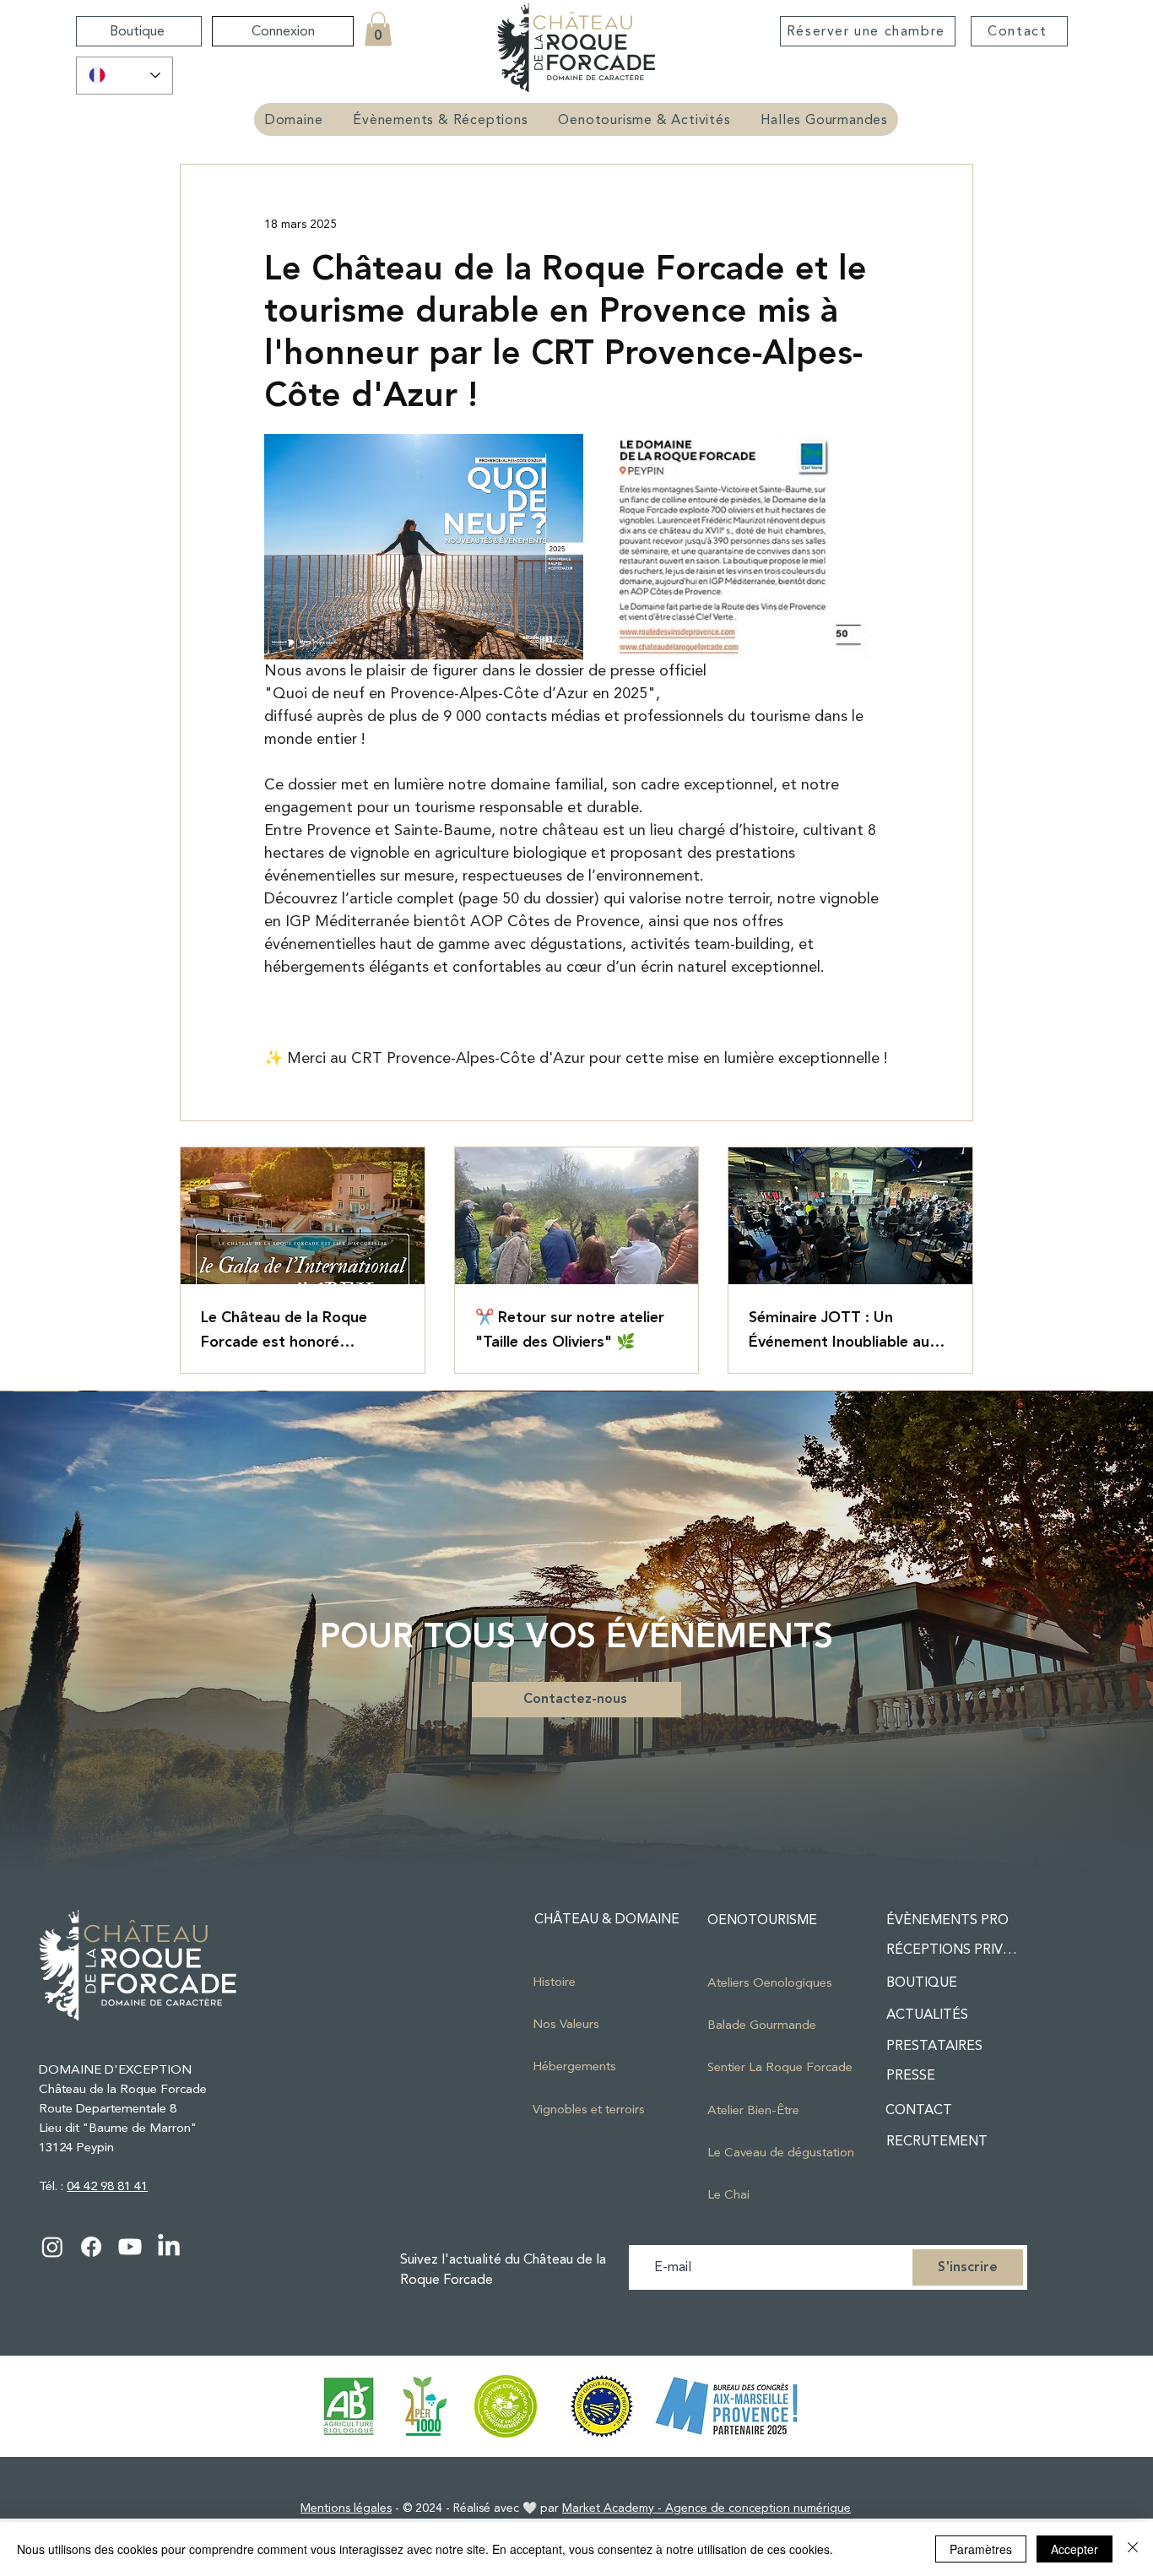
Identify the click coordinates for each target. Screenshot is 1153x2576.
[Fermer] (1133, 2549)
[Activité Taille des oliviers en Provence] (577, 1216)
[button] (378, 29)
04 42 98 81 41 (107, 2186)
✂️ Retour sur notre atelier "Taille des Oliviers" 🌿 (570, 1330)
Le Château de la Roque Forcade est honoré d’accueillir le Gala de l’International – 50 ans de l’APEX (292, 1330)
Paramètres (981, 2549)
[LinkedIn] (169, 2247)
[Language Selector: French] (125, 76)
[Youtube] (130, 2247)
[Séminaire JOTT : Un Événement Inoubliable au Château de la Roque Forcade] (850, 1216)
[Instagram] (52, 2247)
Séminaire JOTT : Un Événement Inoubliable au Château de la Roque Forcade (839, 1330)
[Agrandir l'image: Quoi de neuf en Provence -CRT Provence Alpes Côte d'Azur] (424, 547)
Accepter (1075, 2549)
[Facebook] (91, 2247)
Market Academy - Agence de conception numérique (706, 2508)
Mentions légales (346, 2508)
